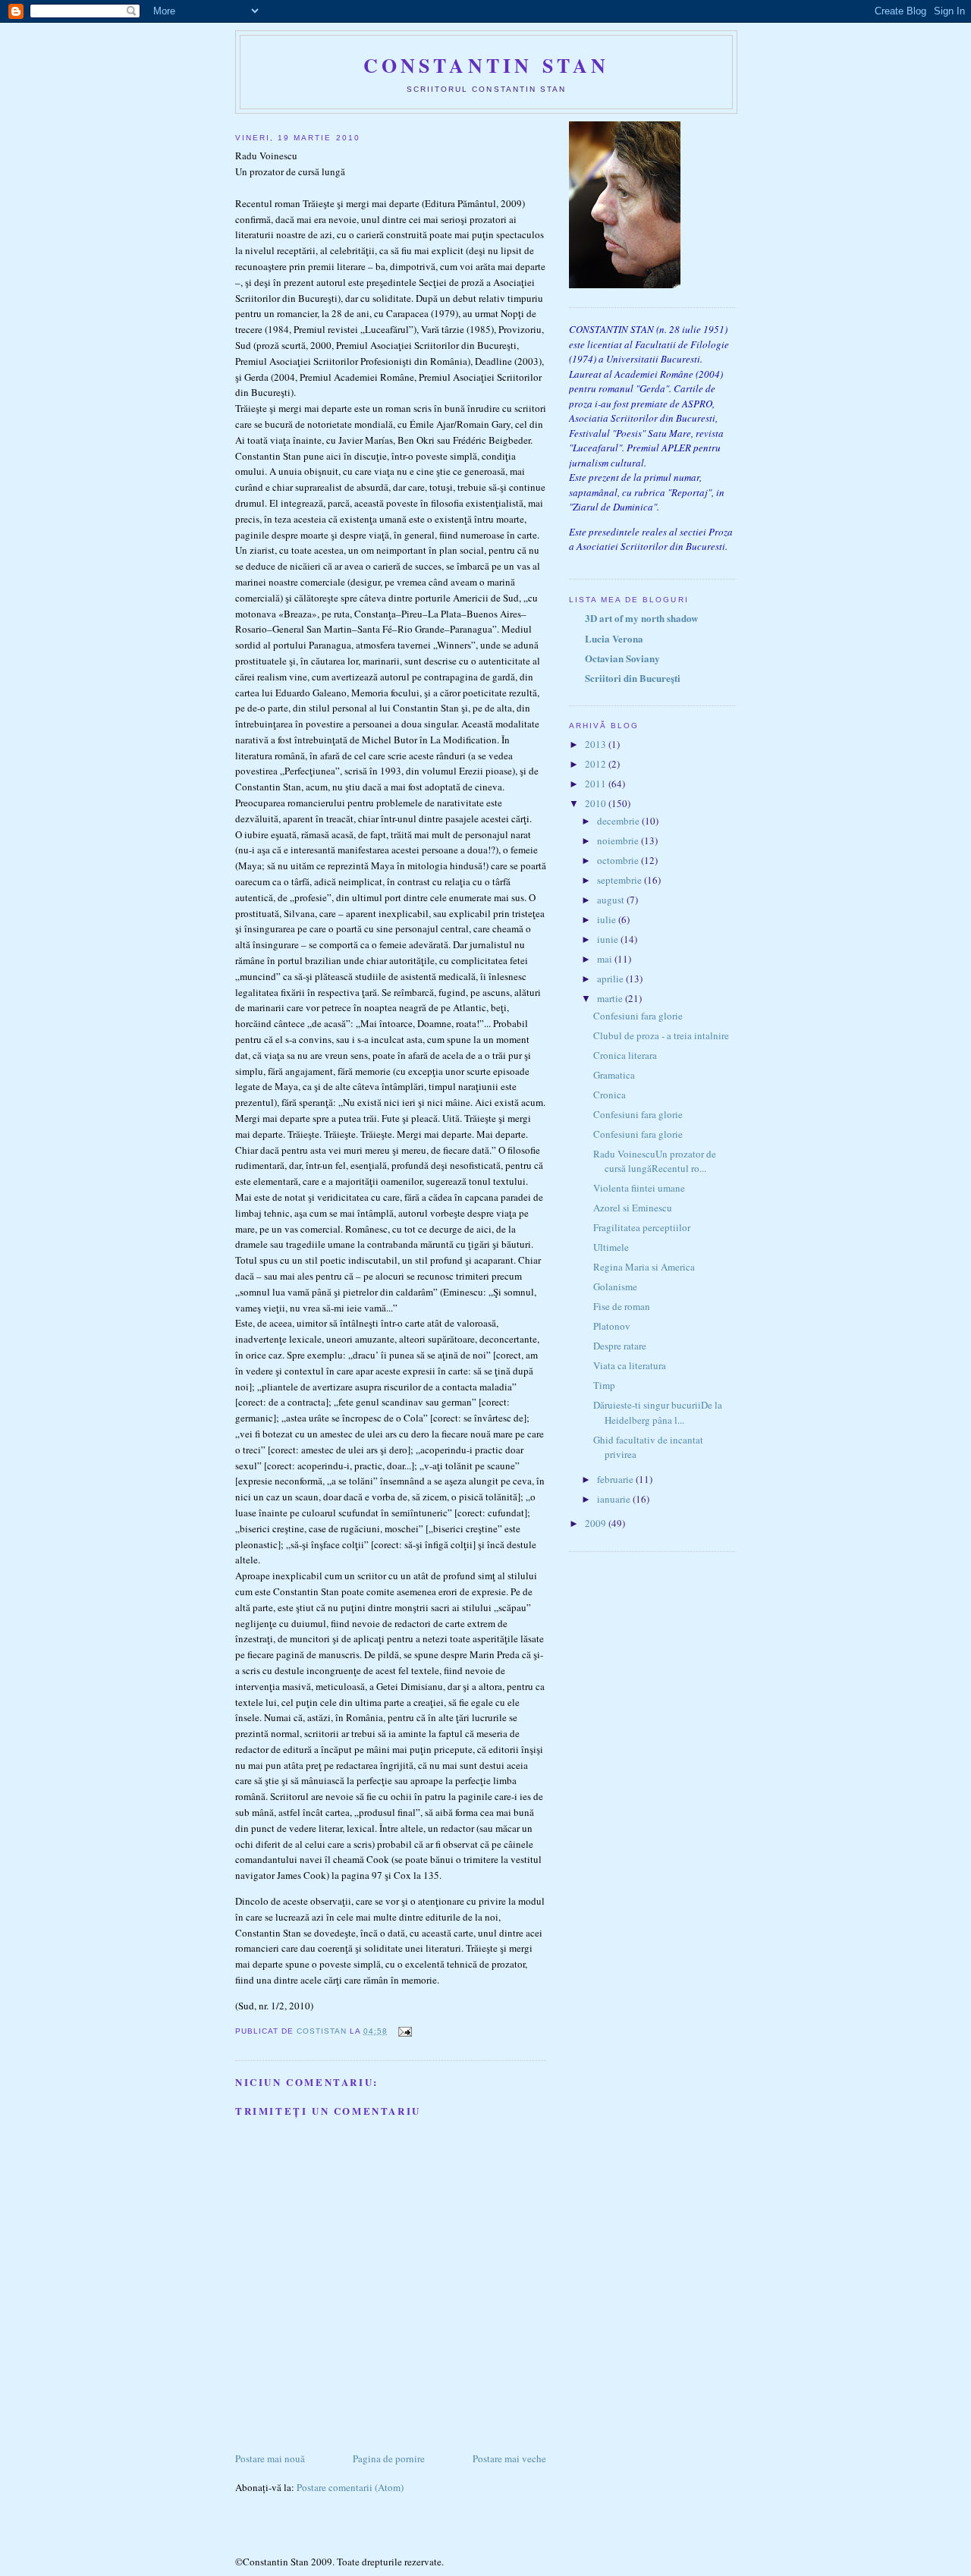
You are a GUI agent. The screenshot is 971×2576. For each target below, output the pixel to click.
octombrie (619, 860)
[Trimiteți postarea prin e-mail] (404, 2031)
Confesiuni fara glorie (638, 1016)
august (612, 900)
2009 (597, 1523)
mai (606, 959)
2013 (597, 744)
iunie (609, 939)
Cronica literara (625, 1055)
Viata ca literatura (630, 1365)
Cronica (610, 1095)
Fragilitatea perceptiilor (642, 1227)
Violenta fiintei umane (639, 1188)
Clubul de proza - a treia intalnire (661, 1035)
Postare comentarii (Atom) (350, 2487)
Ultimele (611, 1247)
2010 (597, 803)
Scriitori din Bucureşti (633, 678)
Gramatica (614, 1075)
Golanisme (615, 1286)
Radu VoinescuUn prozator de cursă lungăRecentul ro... (655, 1161)
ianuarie (615, 1499)
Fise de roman (622, 1306)
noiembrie (619, 840)
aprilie (611, 979)
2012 (597, 764)
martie (611, 998)
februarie (616, 1479)
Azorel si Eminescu (633, 1208)
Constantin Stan (487, 65)
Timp (604, 1385)
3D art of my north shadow (641, 618)
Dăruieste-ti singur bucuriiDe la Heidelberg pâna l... (658, 1412)
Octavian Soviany (622, 658)
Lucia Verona (614, 638)
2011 (597, 784)
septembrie (621, 880)
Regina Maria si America (644, 1267)
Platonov (612, 1326)
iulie (608, 919)
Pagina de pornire (389, 2458)
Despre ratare (620, 1346)
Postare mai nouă (270, 2458)
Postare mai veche (509, 2458)
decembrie (619, 821)
